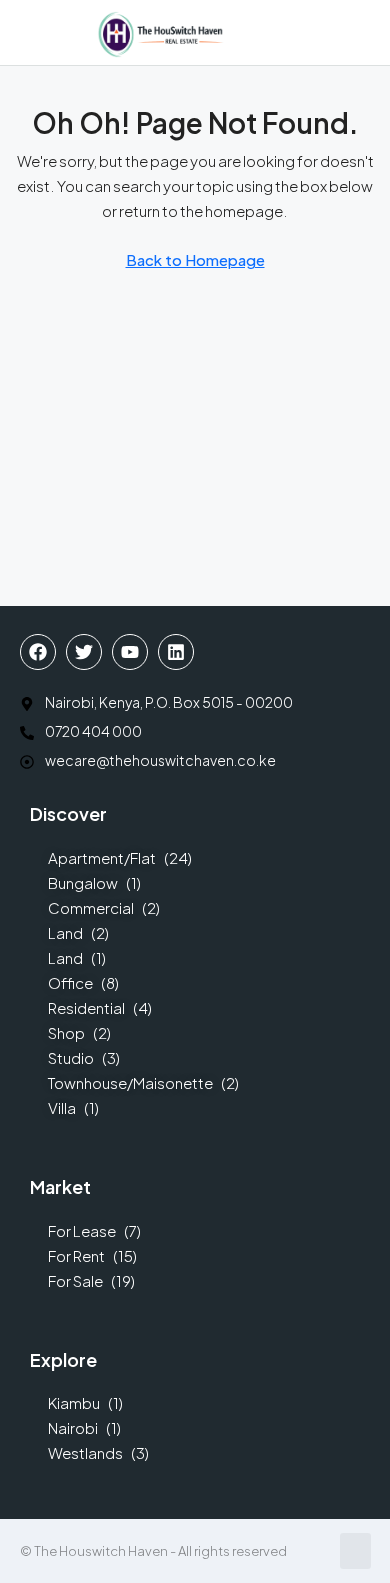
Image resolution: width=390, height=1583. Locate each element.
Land (65, 932)
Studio (71, 1057)
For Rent (76, 1255)
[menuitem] (300, 33)
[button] (23, 33)
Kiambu (74, 1402)
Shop (66, 1032)
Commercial (91, 907)
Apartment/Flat (102, 857)
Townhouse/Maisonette (130, 1082)
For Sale (75, 1280)
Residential (86, 1007)
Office (70, 982)
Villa (62, 1107)
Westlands (85, 1452)
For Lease (82, 1230)
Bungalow (83, 882)
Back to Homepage (195, 259)
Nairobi (73, 1427)
